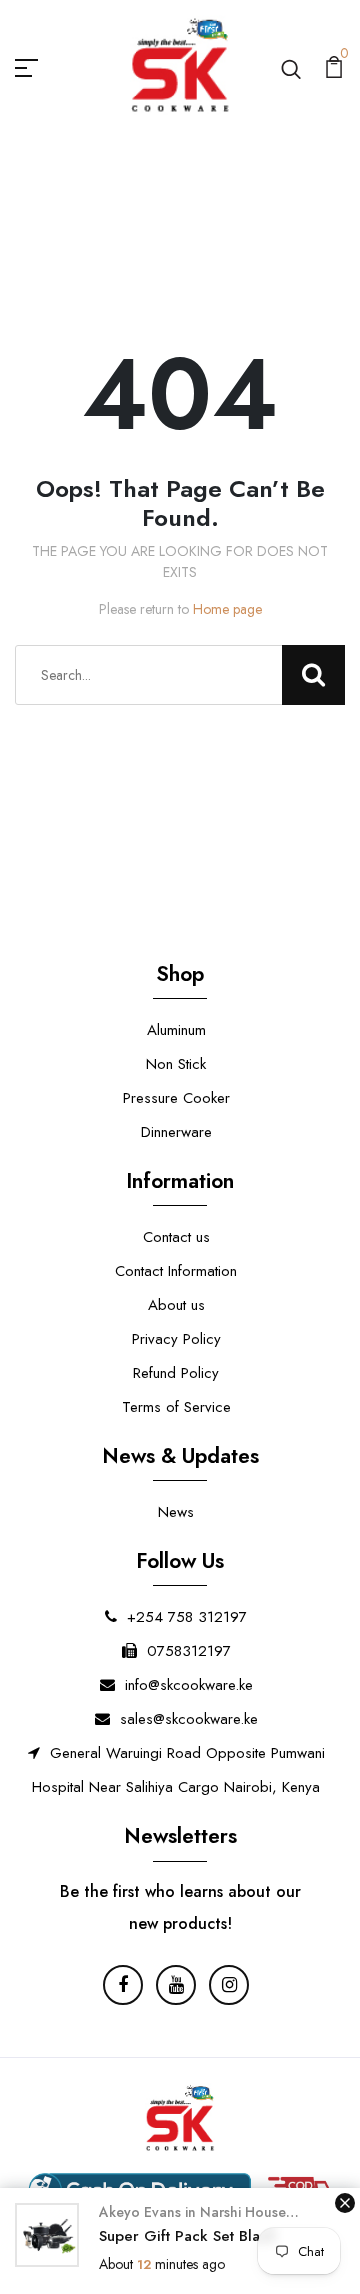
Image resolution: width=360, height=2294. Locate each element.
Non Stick (176, 1064)
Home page (227, 609)
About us (176, 1305)
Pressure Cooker (176, 1098)
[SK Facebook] (123, 1985)
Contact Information (176, 1271)
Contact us (176, 1237)
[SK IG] (229, 1985)
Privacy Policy (176, 1339)
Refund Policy (176, 1373)
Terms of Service (176, 1407)
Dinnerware (176, 1132)
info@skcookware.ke (189, 1685)
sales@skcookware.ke (189, 1719)
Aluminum (176, 1030)
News (176, 1512)
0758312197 (189, 1651)
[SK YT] (176, 1985)
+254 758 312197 (187, 1617)
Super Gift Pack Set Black (187, 2236)
